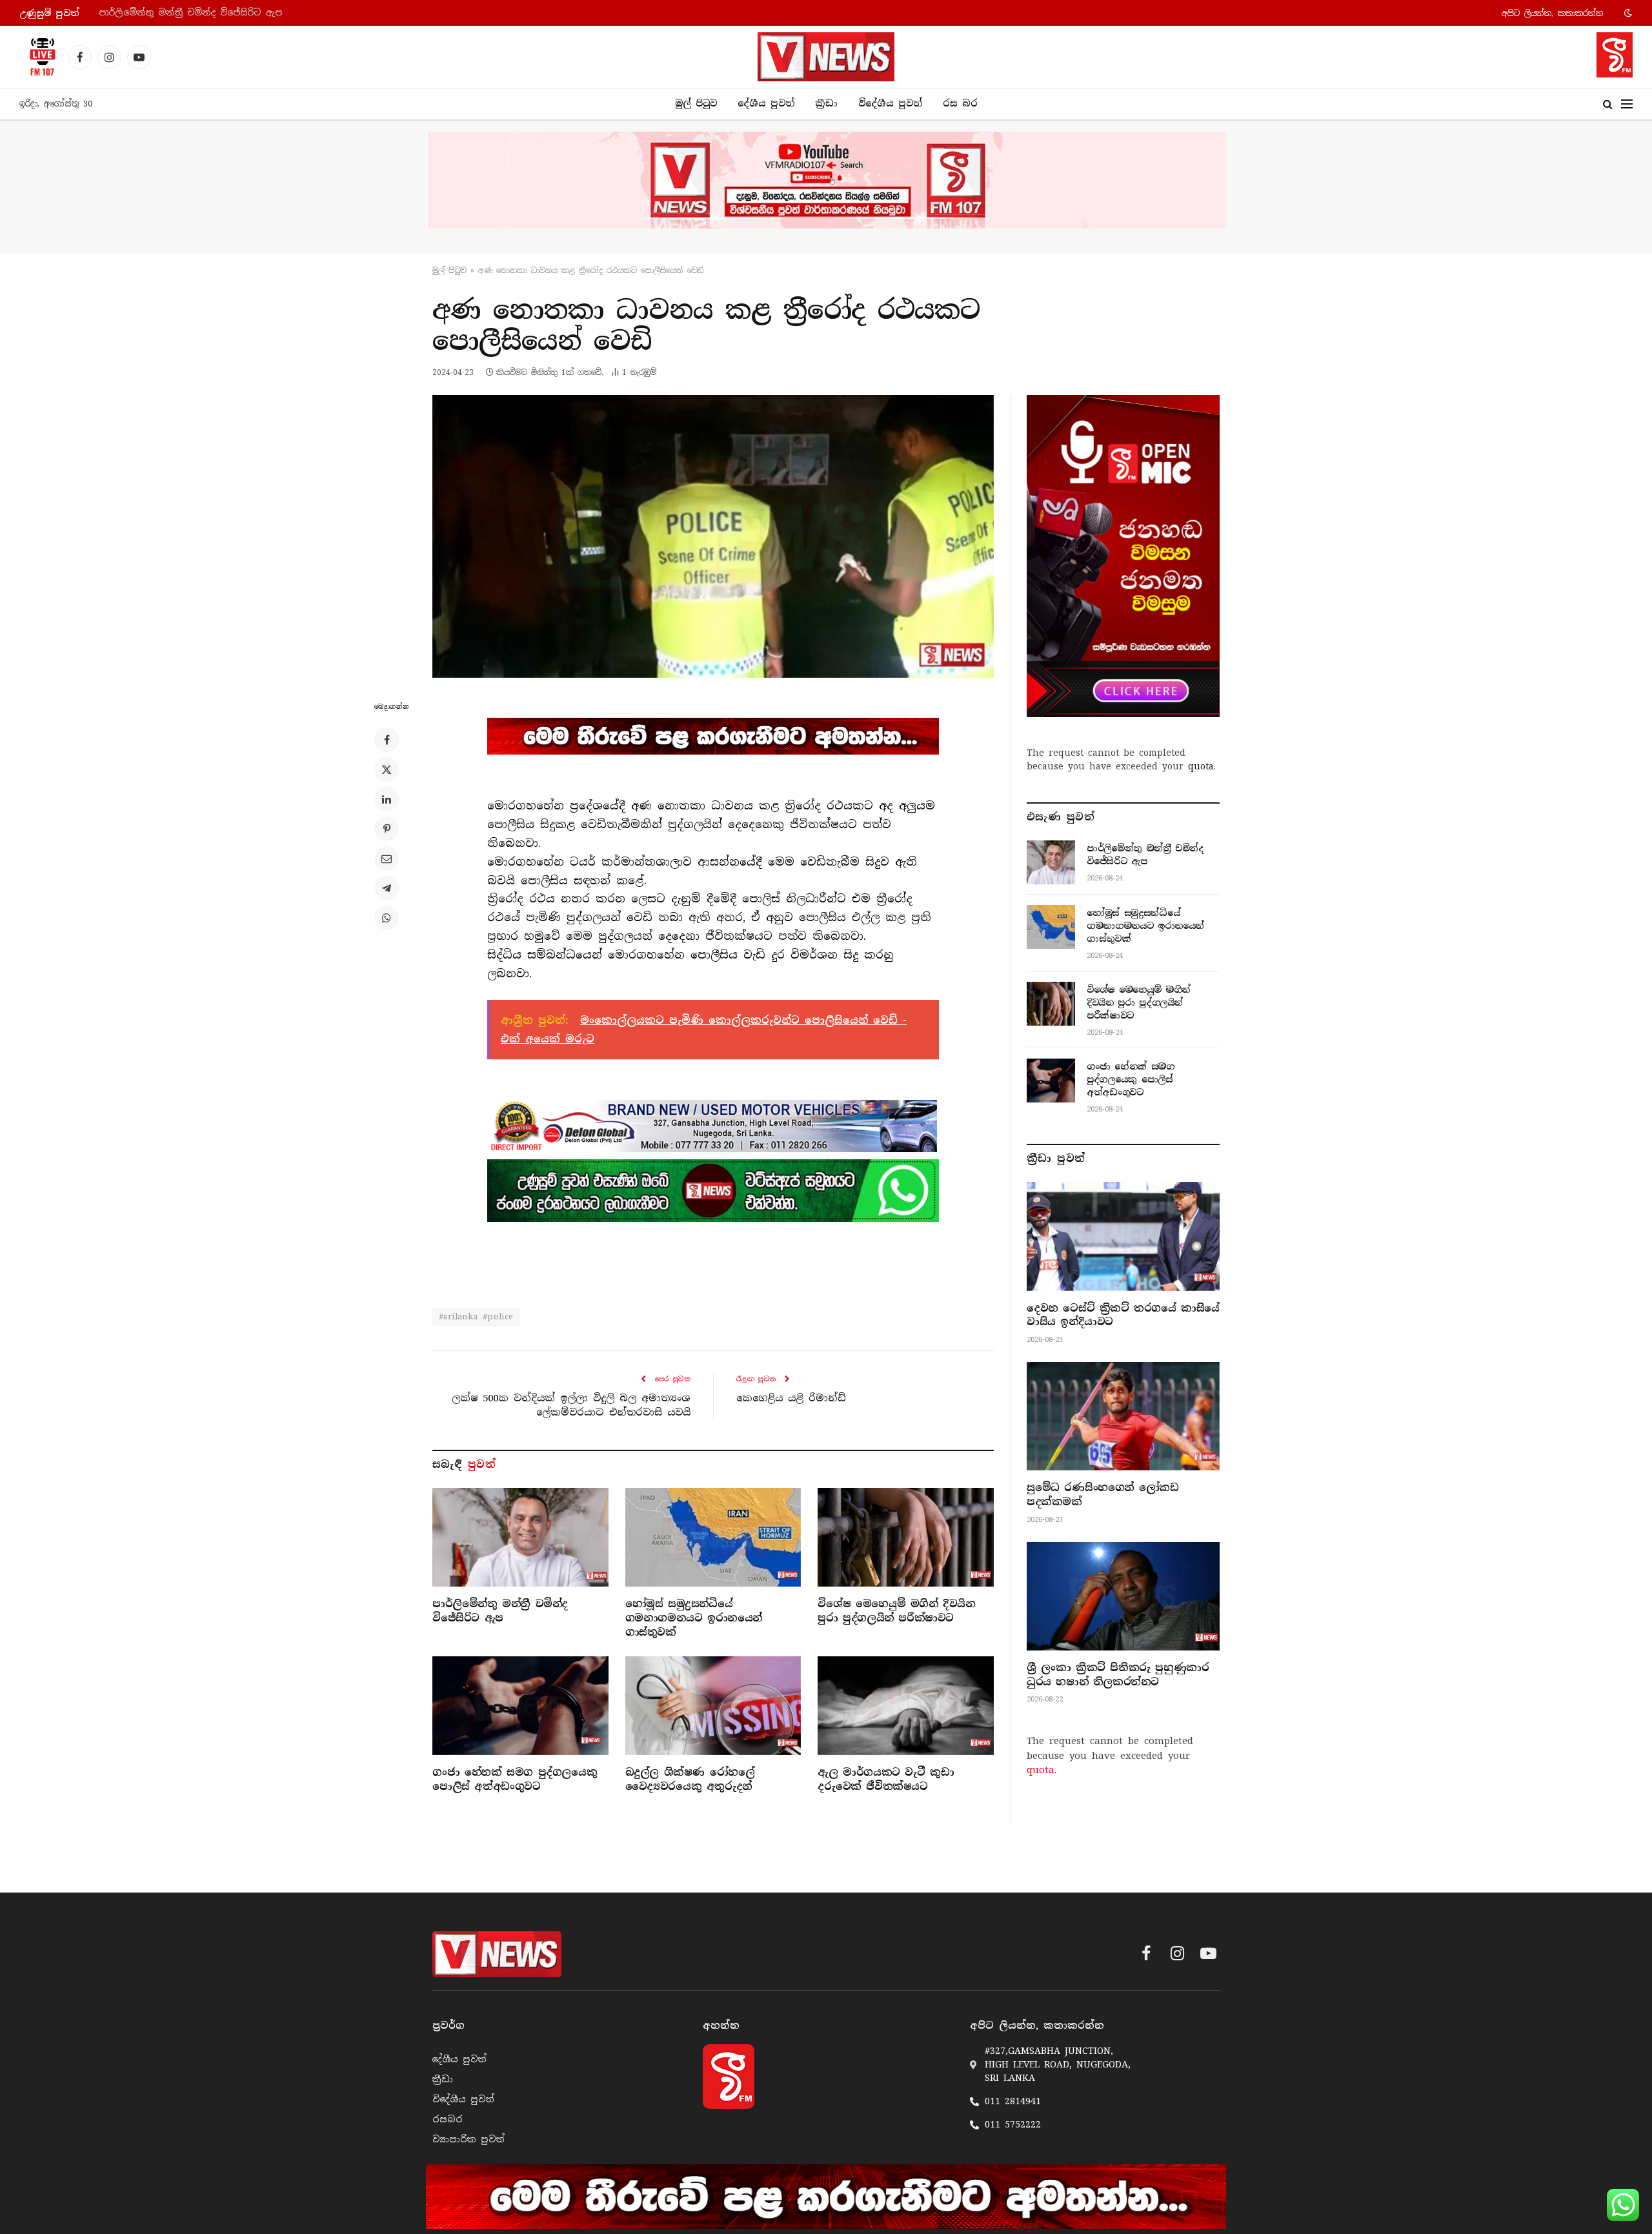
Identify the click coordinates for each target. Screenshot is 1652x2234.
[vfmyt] (826, 180)
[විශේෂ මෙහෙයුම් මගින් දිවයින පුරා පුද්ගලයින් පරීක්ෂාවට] (906, 1537)
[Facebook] (387, 740)
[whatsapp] (713, 1190)
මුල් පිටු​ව (449, 270)
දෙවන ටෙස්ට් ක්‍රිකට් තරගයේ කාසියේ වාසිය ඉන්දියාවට (1123, 1315)
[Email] (387, 858)
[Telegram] (387, 888)
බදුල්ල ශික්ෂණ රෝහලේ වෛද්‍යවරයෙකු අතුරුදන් (690, 1779)
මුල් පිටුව (696, 103)
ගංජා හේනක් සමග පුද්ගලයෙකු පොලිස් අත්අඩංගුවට (515, 1779)
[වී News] (826, 57)
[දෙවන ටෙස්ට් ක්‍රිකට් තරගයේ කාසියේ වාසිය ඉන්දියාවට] (1123, 1236)
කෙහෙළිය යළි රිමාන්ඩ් (791, 1398)
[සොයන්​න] (1608, 104)
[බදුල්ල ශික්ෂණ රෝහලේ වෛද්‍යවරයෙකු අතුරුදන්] (713, 1706)
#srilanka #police (476, 1316)
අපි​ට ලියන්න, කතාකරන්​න (1552, 13)
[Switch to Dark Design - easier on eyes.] (1627, 13)
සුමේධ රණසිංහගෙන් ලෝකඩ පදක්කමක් (1103, 1495)
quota (1201, 766)
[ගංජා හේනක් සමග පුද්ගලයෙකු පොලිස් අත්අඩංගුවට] (520, 1706)
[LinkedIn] (387, 799)
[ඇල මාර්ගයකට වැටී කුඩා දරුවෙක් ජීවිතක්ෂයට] (906, 1706)
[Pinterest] (387, 829)
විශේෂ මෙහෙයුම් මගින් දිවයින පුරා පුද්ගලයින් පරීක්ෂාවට (896, 1611)
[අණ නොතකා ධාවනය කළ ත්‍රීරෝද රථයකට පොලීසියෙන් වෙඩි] (713, 536)
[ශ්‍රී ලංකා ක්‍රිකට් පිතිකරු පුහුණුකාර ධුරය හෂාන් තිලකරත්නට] (1123, 1596)
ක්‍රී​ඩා (826, 103)
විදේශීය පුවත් (890, 103)
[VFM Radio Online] (39, 57)
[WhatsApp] (387, 918)
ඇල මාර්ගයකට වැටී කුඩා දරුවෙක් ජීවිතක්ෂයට (886, 1779)
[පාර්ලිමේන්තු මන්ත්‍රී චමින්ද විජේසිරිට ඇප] (520, 1537)
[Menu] (1627, 104)
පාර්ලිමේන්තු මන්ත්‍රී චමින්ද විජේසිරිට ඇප (500, 1611)
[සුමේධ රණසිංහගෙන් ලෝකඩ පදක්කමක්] (1123, 1416)
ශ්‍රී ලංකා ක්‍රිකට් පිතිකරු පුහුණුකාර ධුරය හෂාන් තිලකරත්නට (1118, 1675)
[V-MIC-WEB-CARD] (1123, 556)
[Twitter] (387, 769)
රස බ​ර (960, 103)
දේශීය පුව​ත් (766, 103)
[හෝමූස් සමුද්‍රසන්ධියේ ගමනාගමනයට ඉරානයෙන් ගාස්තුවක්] (713, 1537)
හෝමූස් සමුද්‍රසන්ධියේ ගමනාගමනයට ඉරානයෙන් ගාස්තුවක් (229, 13)
